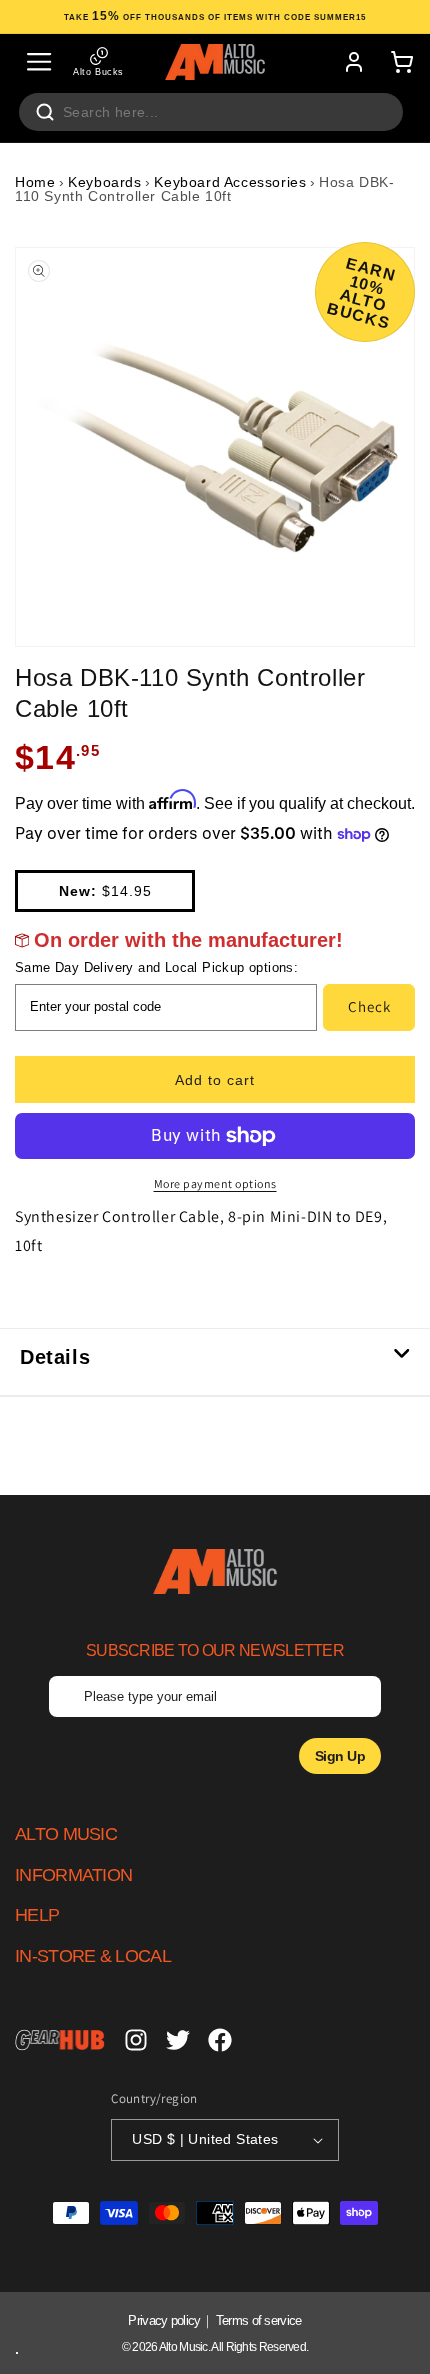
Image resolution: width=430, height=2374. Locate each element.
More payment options (215, 1183)
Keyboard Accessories (230, 182)
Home (35, 182)
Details (55, 1357)
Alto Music (183, 2347)
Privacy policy (164, 2320)
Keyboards (104, 182)
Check (369, 1006)
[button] (39, 62)
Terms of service (259, 2320)
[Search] (45, 112)
